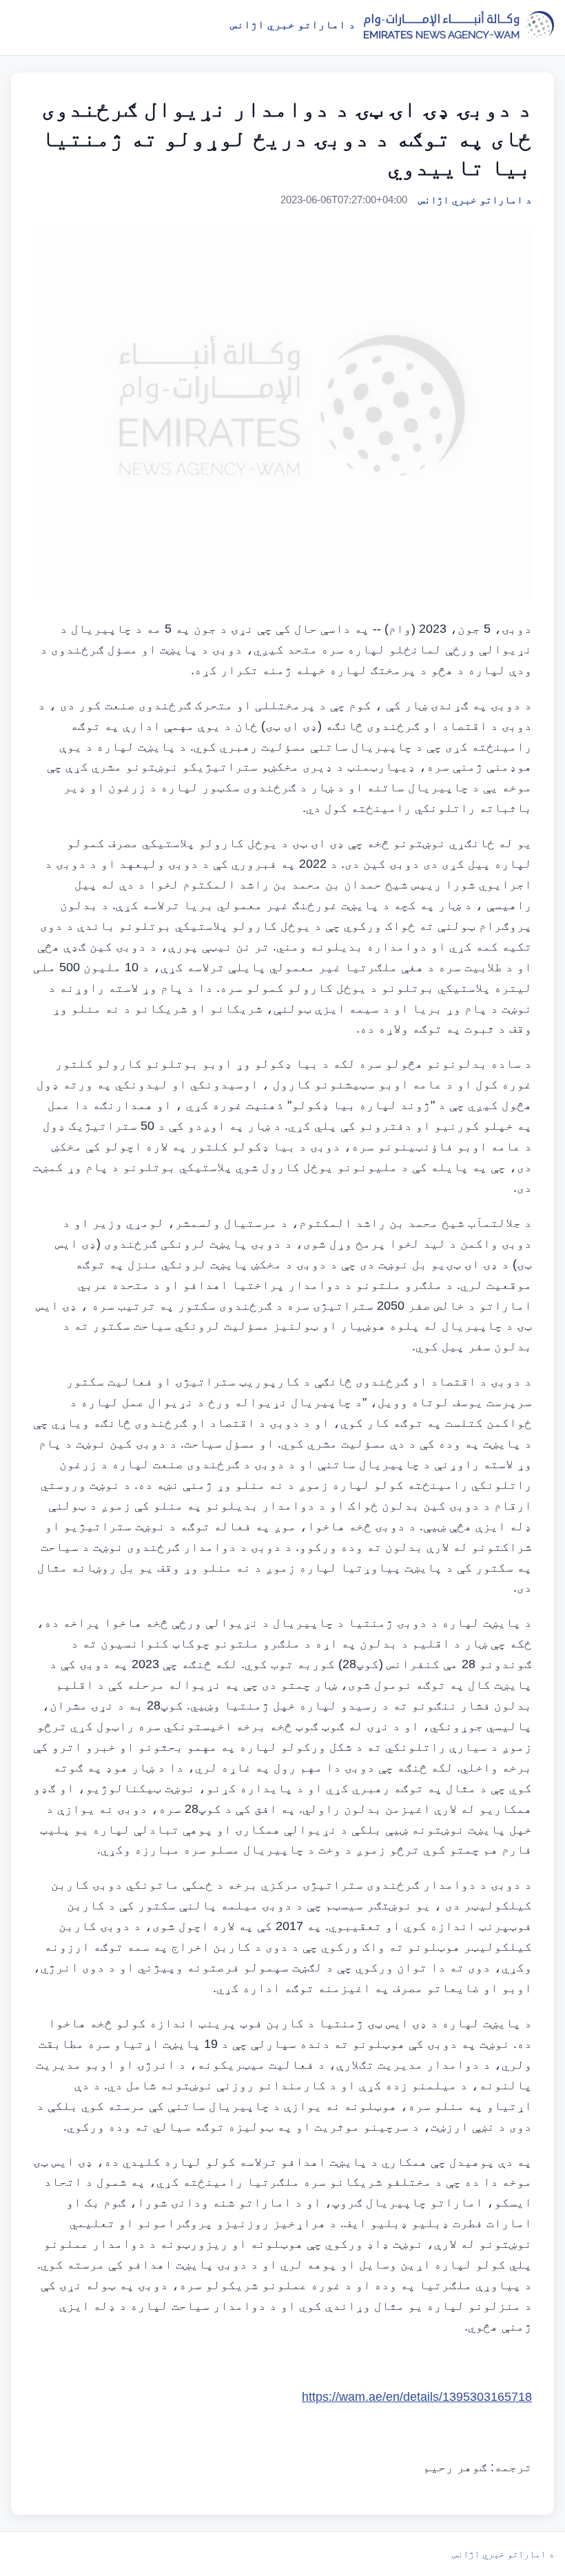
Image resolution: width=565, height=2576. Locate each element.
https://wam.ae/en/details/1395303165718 (417, 2397)
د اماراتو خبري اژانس (503, 2554)
